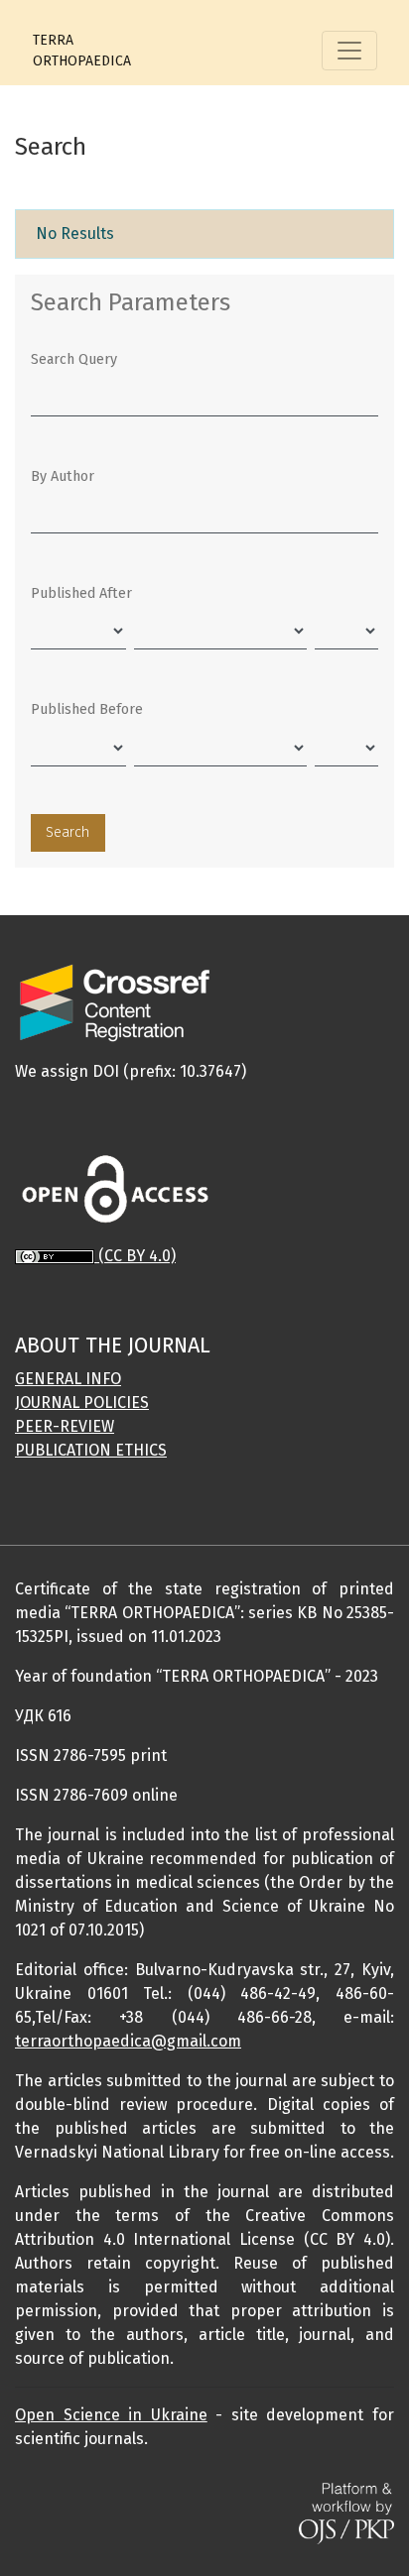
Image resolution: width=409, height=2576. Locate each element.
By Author (63, 476)
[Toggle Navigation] (349, 51)
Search (68, 832)
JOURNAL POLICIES (82, 1403)
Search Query (74, 359)
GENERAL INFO (68, 1379)
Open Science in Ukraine (111, 2415)
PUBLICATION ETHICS (91, 1450)
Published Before (87, 709)
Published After (81, 593)
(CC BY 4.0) (137, 1256)
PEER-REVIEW (65, 1426)
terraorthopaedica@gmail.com (128, 2041)
